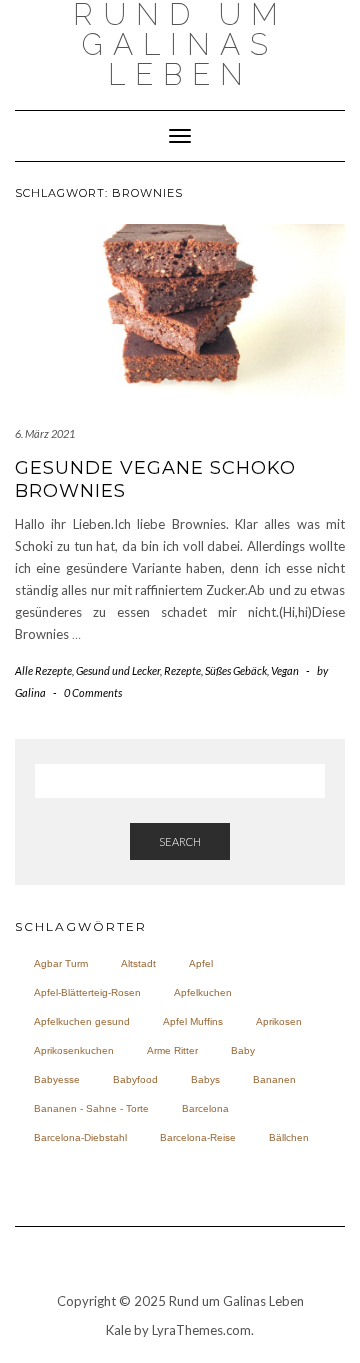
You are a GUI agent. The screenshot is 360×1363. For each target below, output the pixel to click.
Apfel (201, 963)
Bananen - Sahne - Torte (91, 1108)
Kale (118, 1330)
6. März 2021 (45, 433)
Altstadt (138, 963)
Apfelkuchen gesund (82, 1021)
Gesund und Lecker (118, 670)
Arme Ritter (172, 1050)
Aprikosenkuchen (74, 1050)
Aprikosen (279, 1021)
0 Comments (93, 692)
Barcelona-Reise (198, 1137)
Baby (243, 1050)
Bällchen (289, 1137)
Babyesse (57, 1079)
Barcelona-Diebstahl (80, 1137)
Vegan (285, 670)
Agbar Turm (61, 963)
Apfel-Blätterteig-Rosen (87, 992)
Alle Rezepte (43, 670)
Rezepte (182, 670)
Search (180, 841)
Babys (205, 1079)
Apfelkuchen (203, 992)
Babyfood (135, 1079)
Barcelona (205, 1108)
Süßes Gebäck (236, 670)
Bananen (274, 1079)
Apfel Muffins (193, 1021)
